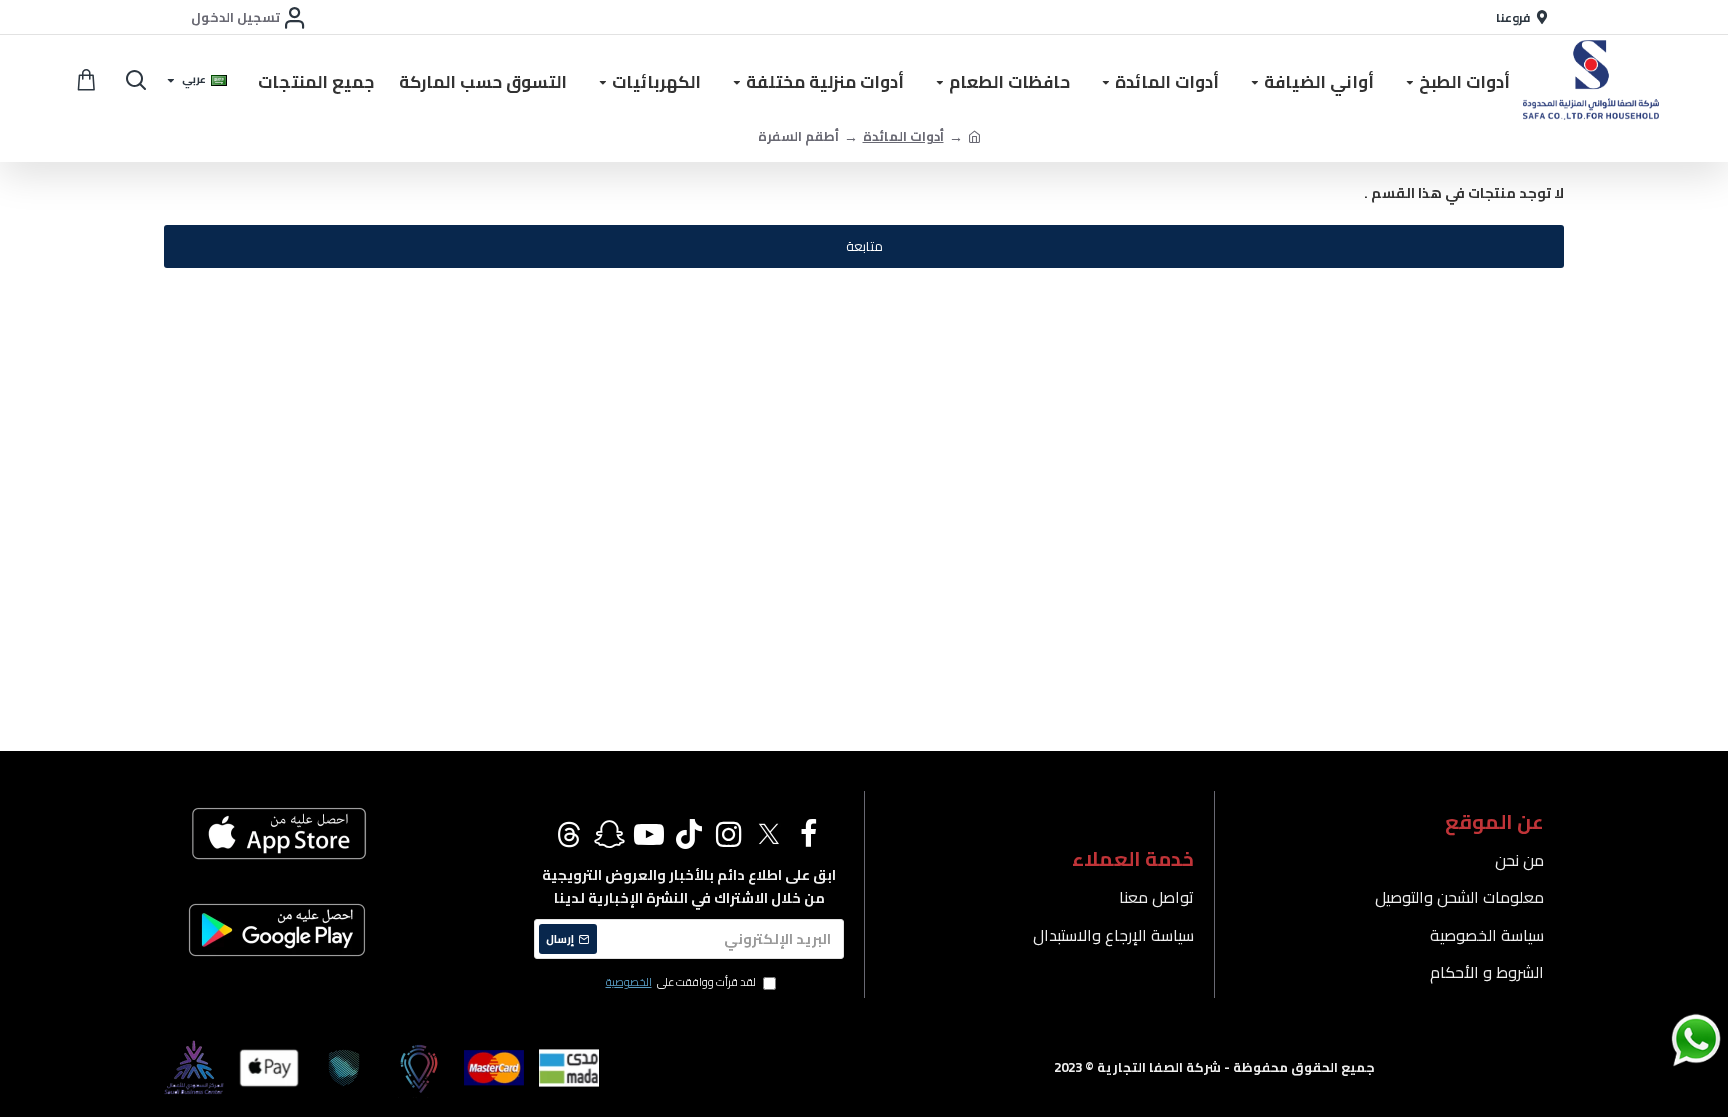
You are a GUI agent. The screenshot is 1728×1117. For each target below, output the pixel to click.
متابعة (864, 246)
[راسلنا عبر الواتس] (1661, 1039)
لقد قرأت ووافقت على (681, 983)
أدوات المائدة (903, 136)
